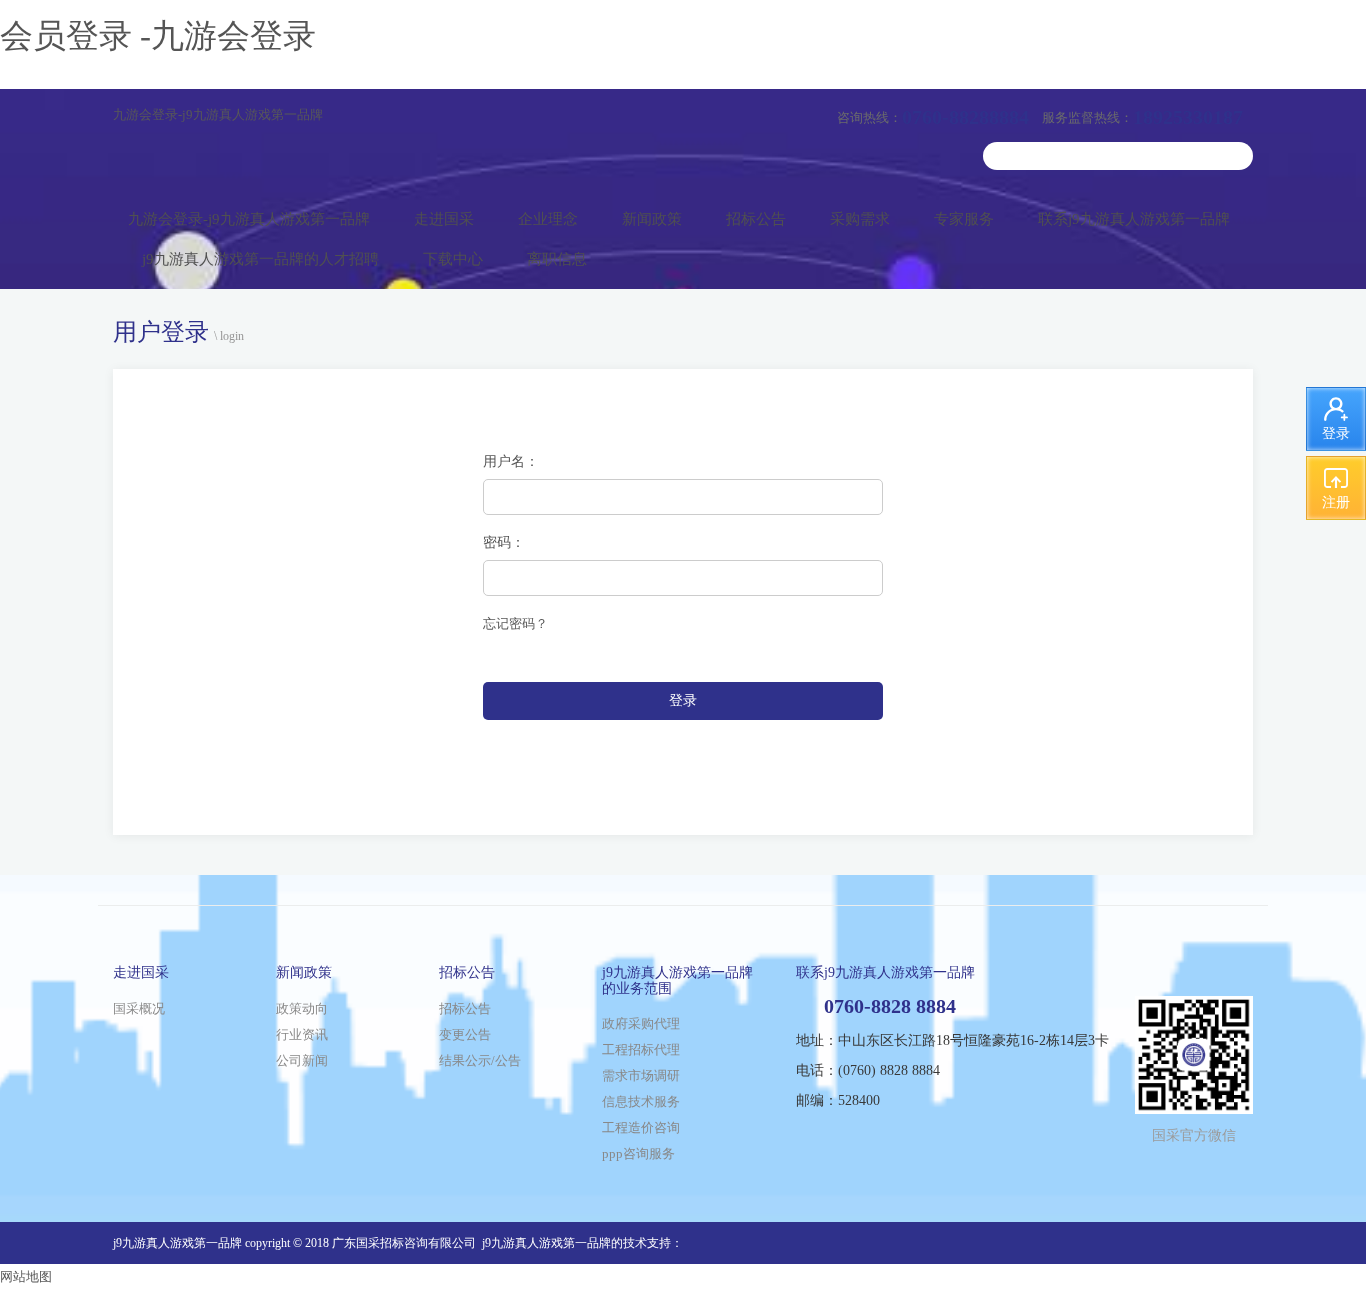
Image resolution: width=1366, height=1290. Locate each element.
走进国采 (444, 219)
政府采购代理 (641, 1023)
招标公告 (756, 219)
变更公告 (465, 1034)
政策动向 (302, 1008)
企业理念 (548, 219)
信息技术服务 (641, 1101)
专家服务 (964, 219)
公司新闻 (302, 1060)
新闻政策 (652, 219)
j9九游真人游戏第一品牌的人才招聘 (260, 259)
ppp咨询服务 (638, 1153)
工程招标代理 (641, 1049)
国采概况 (139, 1008)
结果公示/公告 (480, 1060)
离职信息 (557, 259)
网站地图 (26, 1276)
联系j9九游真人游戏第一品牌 (1134, 219)
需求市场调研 (641, 1075)
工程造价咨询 (641, 1127)
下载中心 (453, 259)
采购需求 (860, 219)
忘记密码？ (515, 623)
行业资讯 (302, 1034)
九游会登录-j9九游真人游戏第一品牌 (218, 114)
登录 (683, 700)
